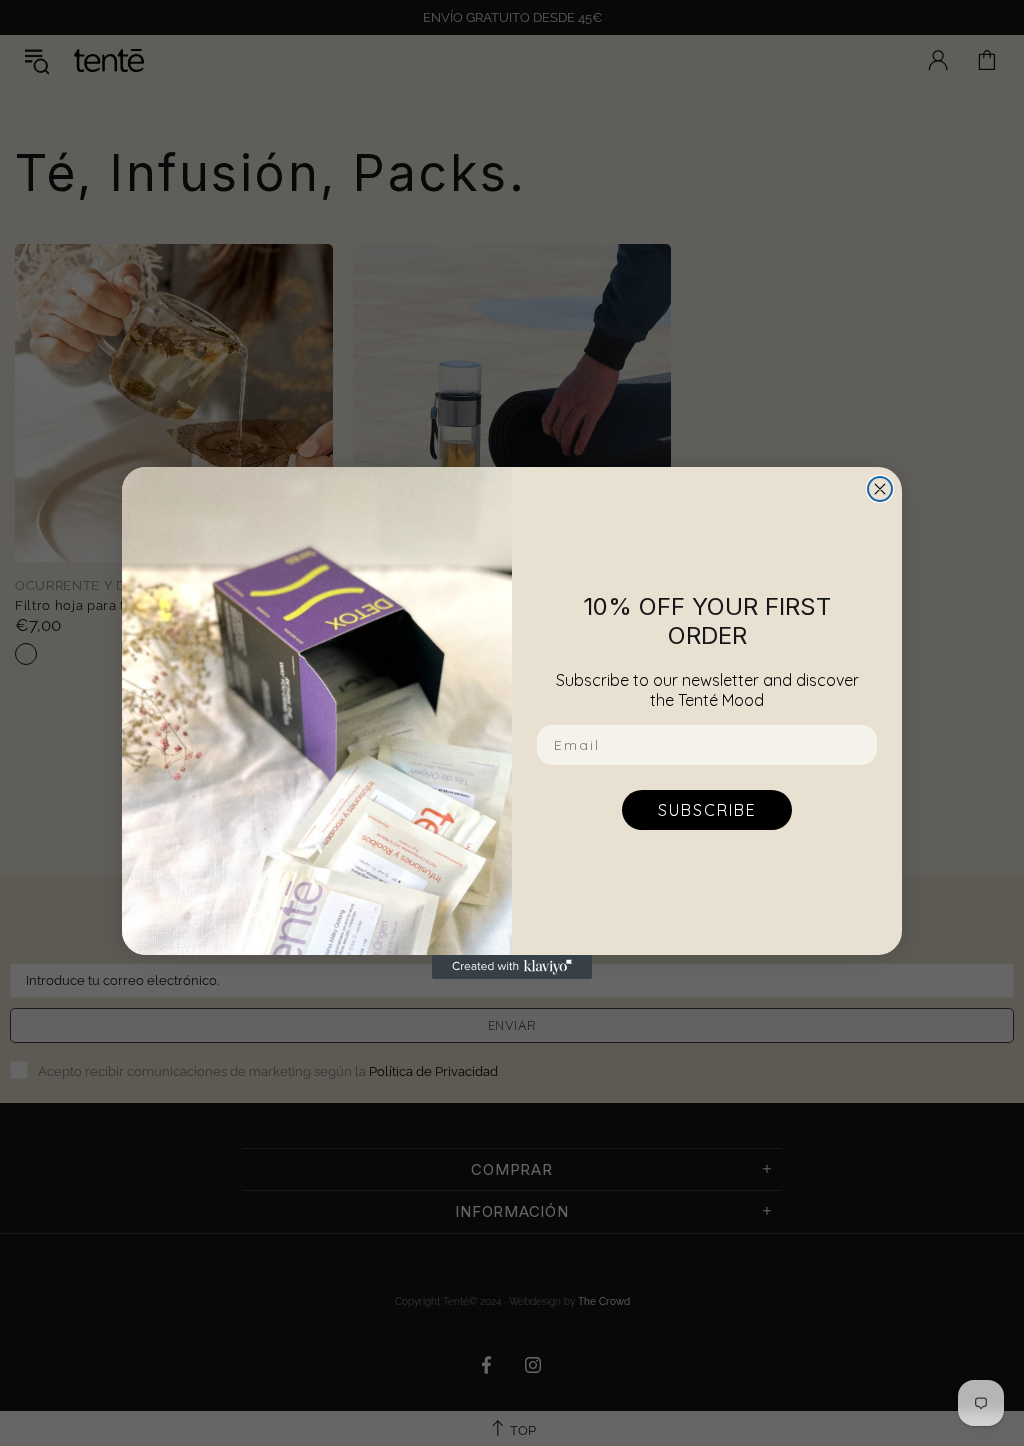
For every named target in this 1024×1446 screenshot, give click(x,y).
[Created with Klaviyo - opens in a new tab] (512, 967)
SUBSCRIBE (707, 810)
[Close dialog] (880, 489)
